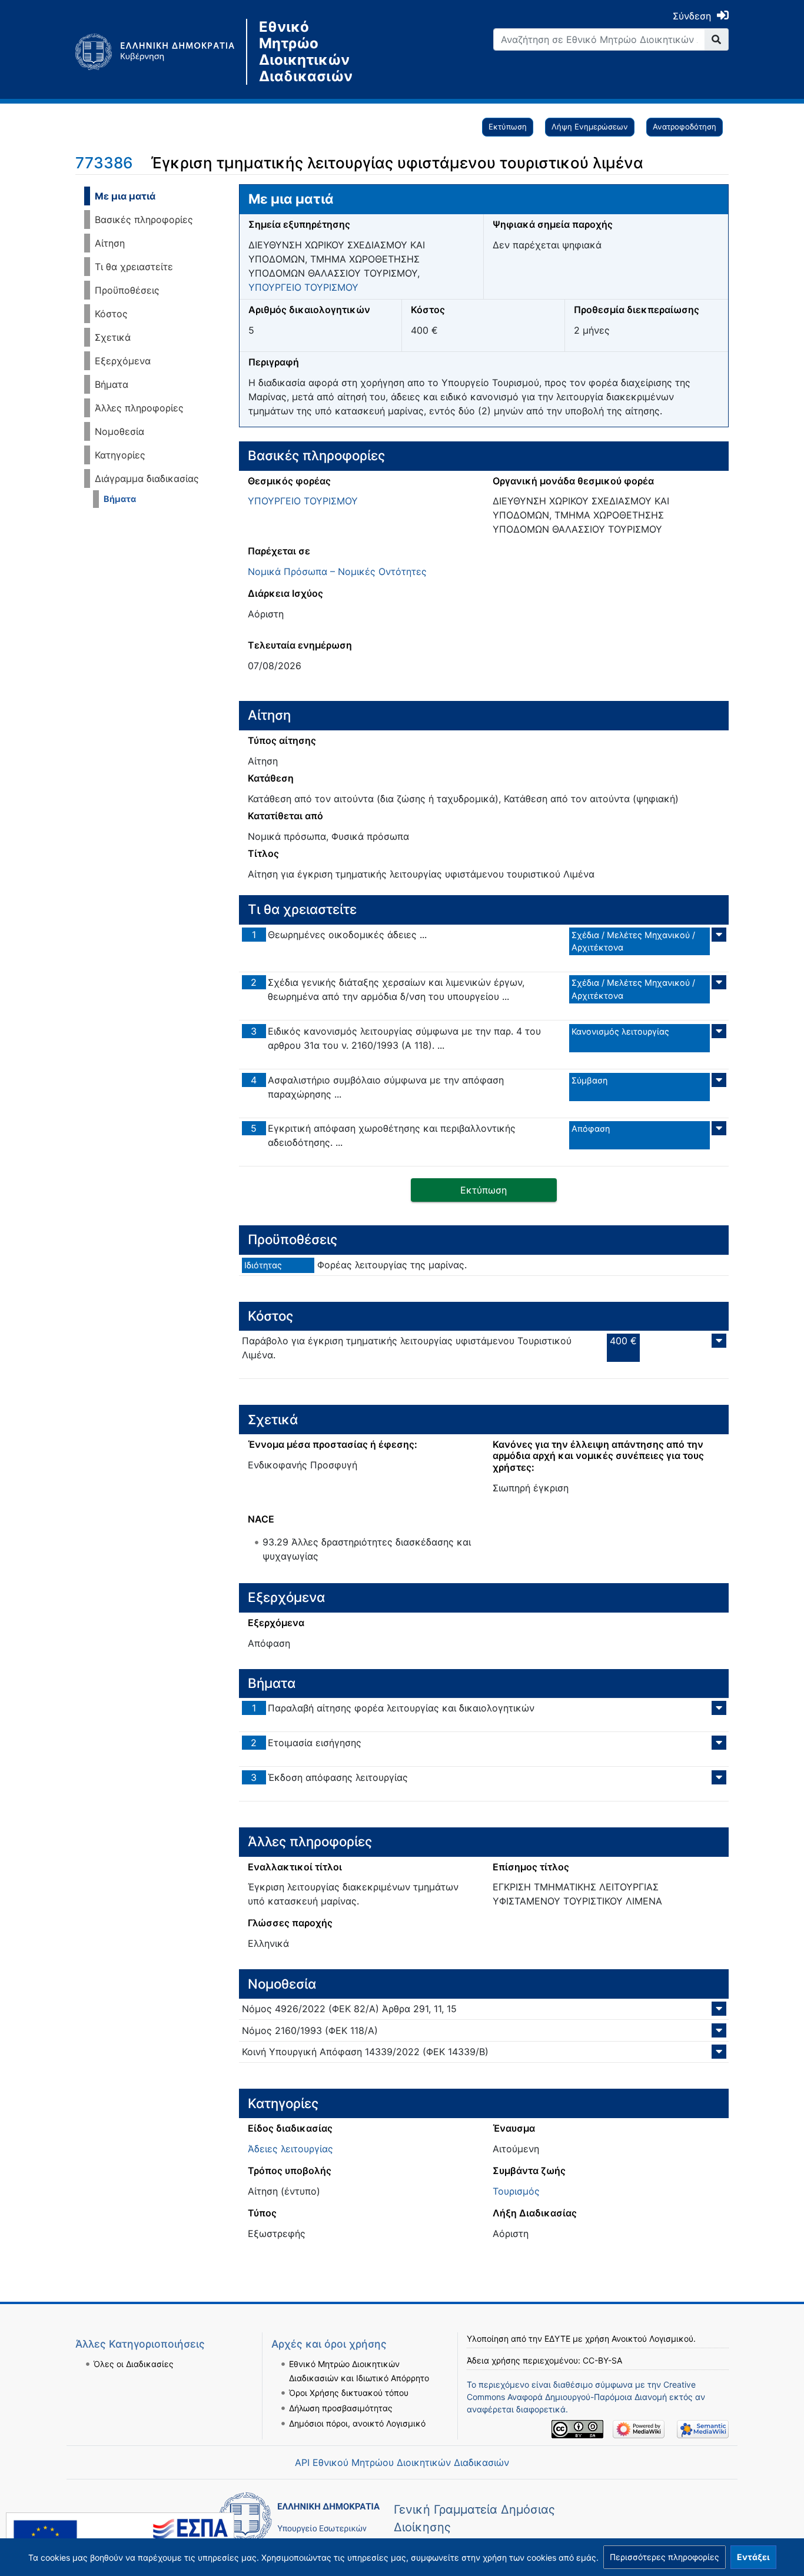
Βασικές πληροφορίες (144, 220)
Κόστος (111, 314)
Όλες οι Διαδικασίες (134, 2364)
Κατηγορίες (120, 455)
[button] (665, 2557)
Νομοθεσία (119, 431)
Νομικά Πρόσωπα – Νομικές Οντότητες (337, 571)
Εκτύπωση (508, 127)
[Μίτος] (161, 52)
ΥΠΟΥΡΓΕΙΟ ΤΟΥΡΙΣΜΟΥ (303, 287)
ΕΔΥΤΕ (557, 2339)
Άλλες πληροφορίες (139, 408)
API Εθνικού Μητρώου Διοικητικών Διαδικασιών (402, 2462)
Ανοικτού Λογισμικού (652, 2339)
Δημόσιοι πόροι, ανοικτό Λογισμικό (357, 2423)
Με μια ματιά (125, 196)
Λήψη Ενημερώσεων (590, 127)
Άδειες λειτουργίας (290, 2149)
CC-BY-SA (602, 2360)
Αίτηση (110, 243)
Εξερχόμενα (123, 361)
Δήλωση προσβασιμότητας (341, 2408)
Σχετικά (113, 337)
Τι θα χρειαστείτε (134, 267)
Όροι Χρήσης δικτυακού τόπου (349, 2393)
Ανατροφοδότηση (685, 127)
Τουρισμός (516, 2191)
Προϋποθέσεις (127, 290)
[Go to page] (717, 39)
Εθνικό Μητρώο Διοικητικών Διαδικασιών (306, 52)
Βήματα (112, 384)
